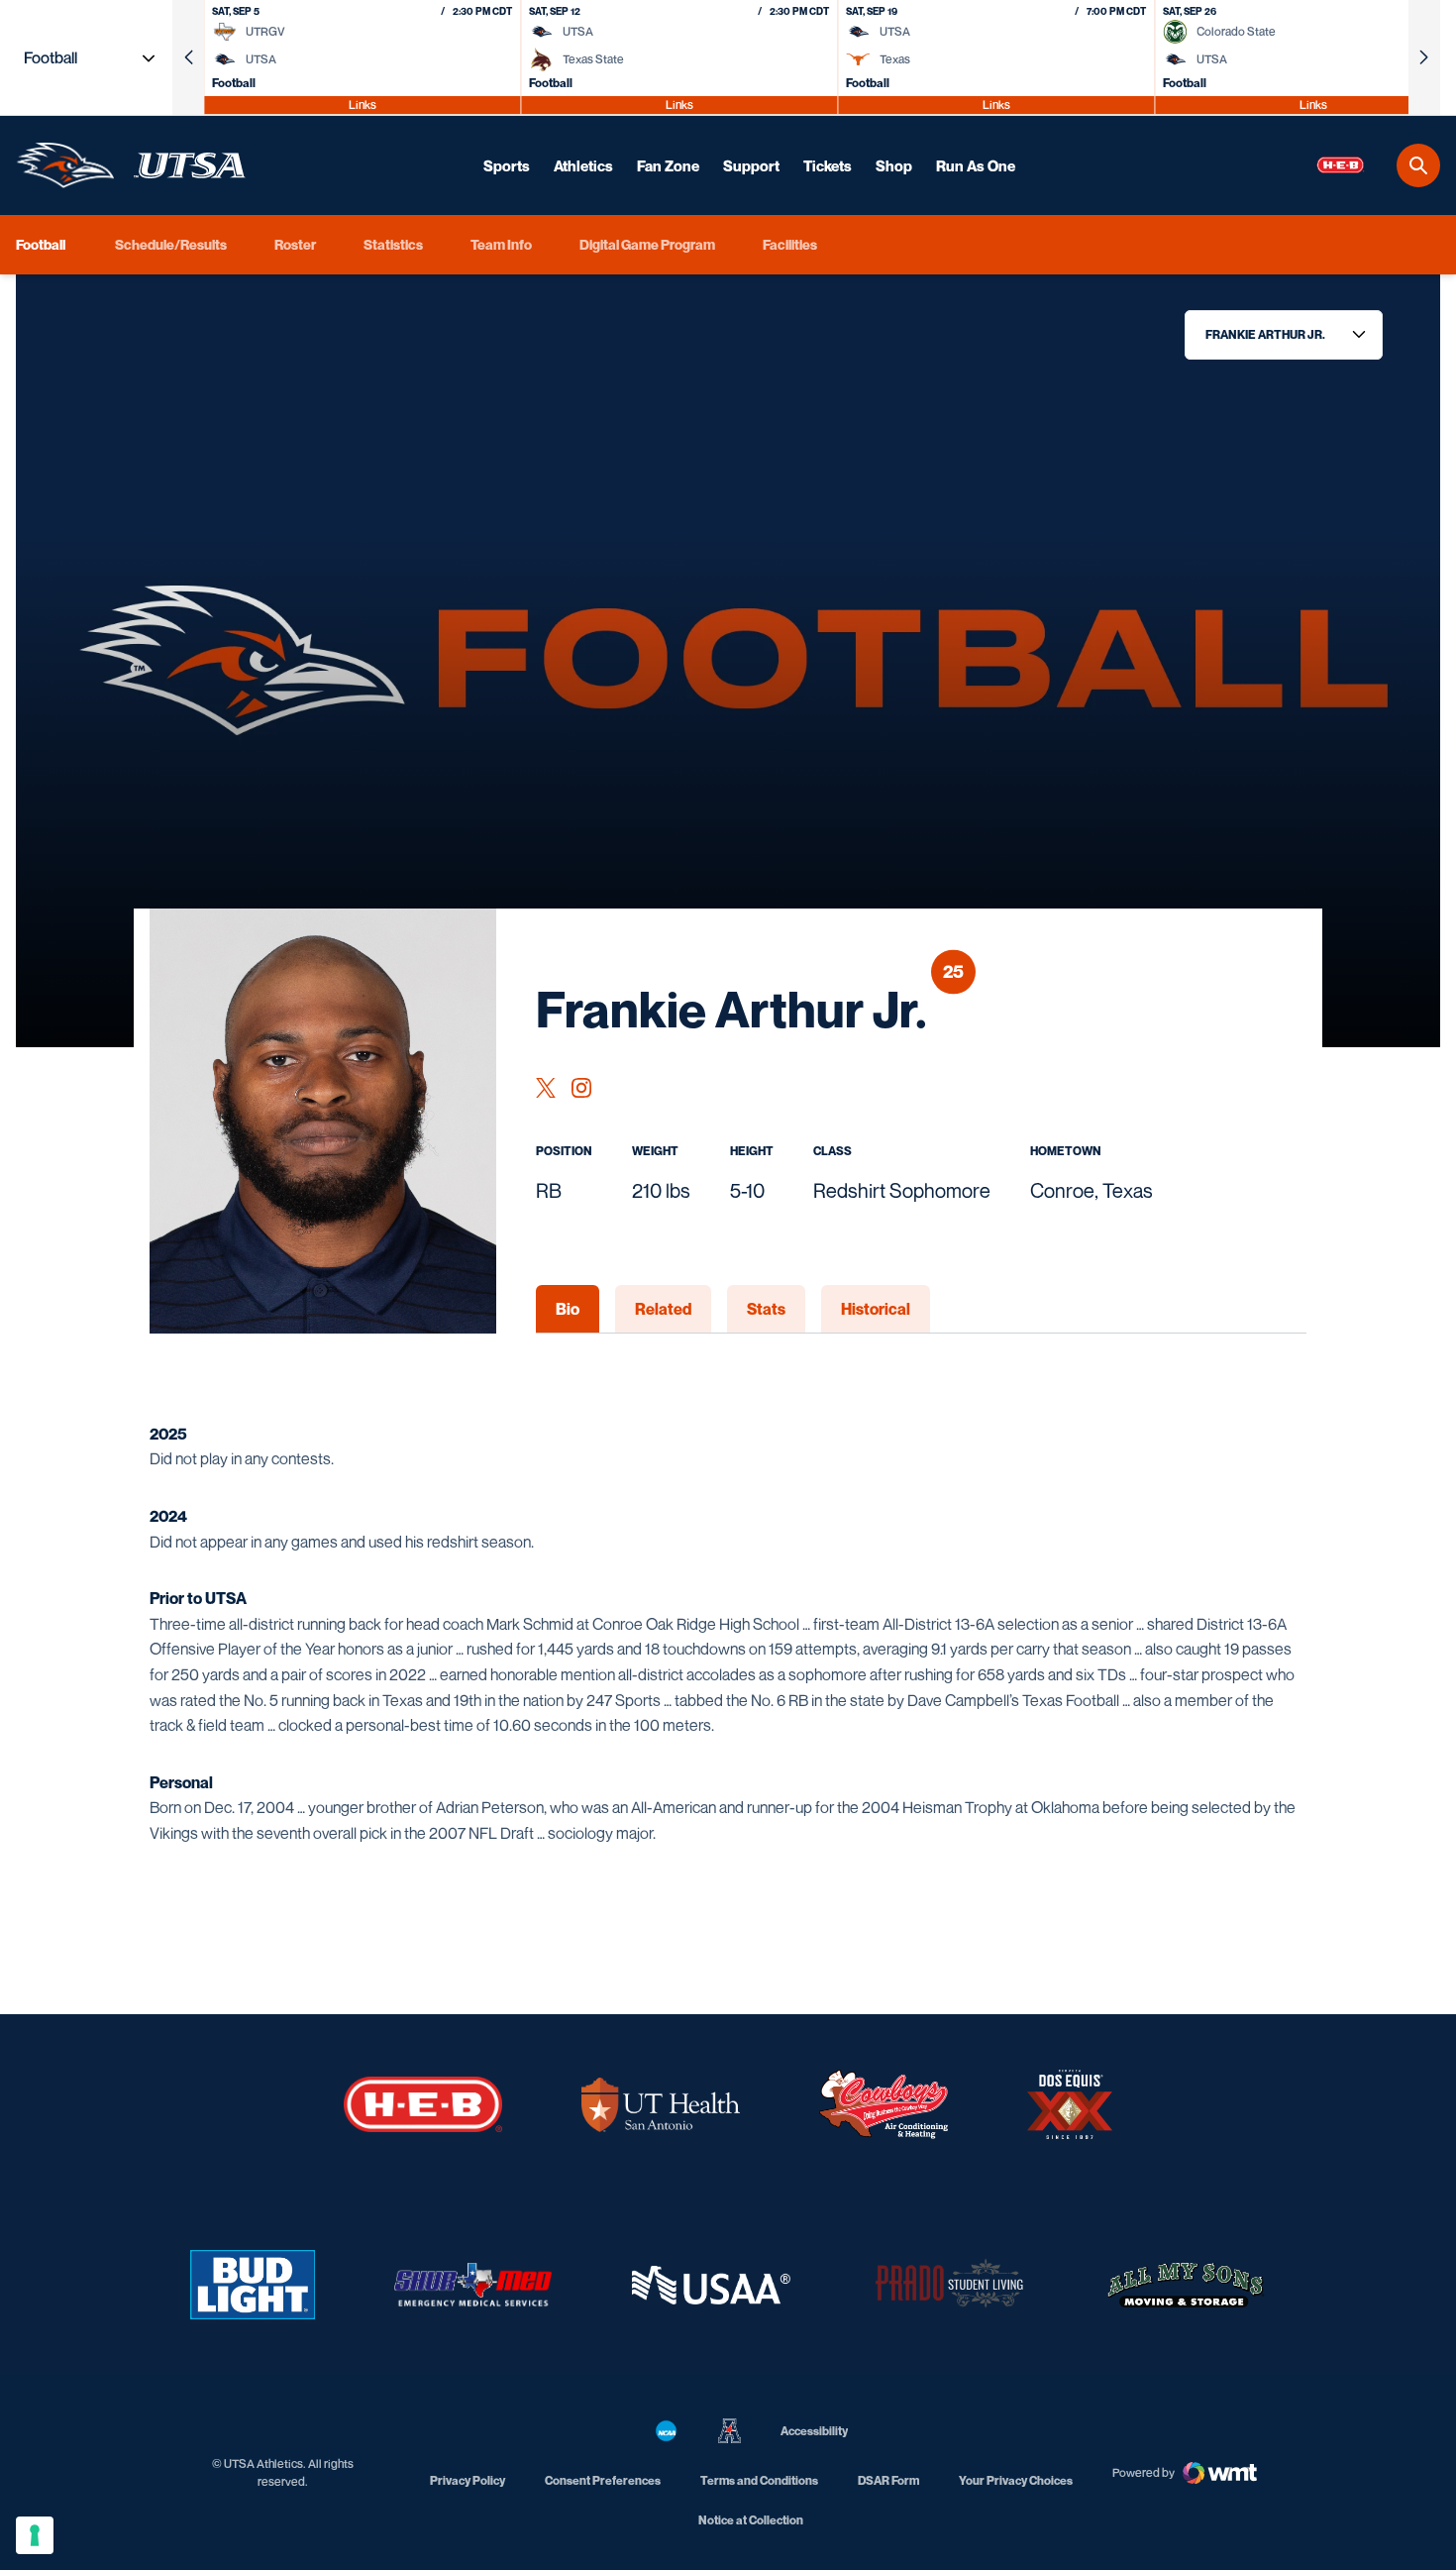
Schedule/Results (171, 244)
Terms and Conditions (759, 2480)
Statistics (393, 244)
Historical (876, 1309)
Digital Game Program (647, 244)
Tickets (828, 165)
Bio (568, 1309)
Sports (507, 165)
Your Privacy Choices (1016, 2480)
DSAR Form (888, 2480)
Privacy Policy (468, 2480)
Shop (894, 165)
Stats (766, 1309)
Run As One (976, 165)
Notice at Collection (751, 2520)
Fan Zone (668, 165)
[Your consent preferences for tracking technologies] (35, 2535)
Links (363, 105)
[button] (188, 57)
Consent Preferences (603, 2480)
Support (751, 165)
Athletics (583, 165)
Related (663, 1309)
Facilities (790, 244)
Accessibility (814, 2430)
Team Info (501, 244)
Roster (295, 244)
